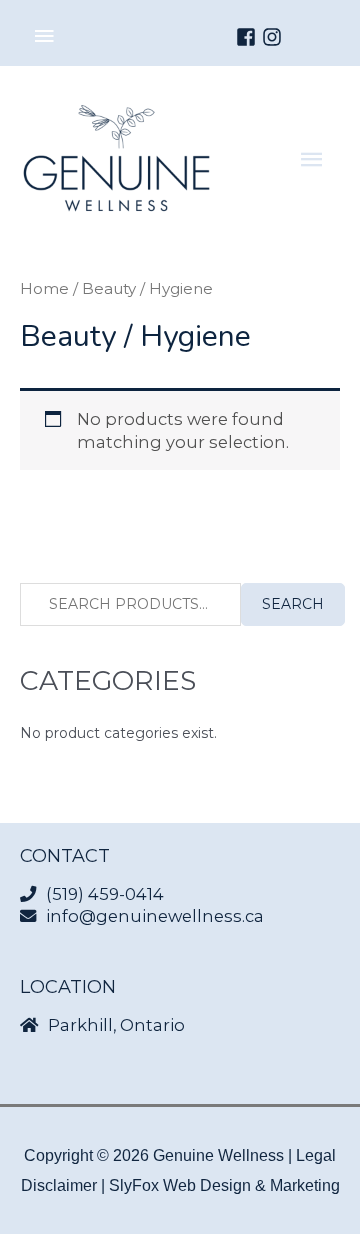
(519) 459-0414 (105, 894)
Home (44, 288)
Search (293, 604)
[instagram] (275, 37)
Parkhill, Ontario (116, 1025)
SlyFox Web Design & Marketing (224, 1185)
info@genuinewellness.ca (155, 916)
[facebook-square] (249, 37)
